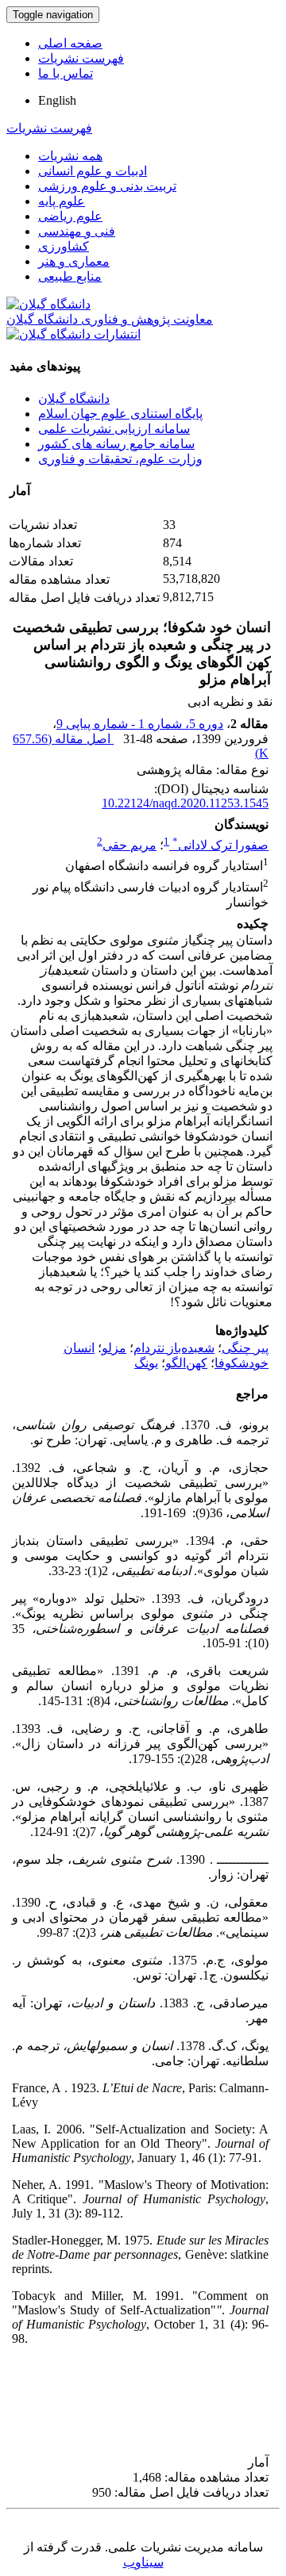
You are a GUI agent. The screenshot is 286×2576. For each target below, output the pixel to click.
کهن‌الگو (186, 1363)
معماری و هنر (74, 261)
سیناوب (143, 2562)
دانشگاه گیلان (74, 399)
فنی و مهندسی (77, 231)
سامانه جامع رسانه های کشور (116, 444)
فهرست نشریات (81, 58)
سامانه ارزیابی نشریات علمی (114, 429)
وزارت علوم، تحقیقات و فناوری (120, 459)
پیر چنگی (245, 1348)
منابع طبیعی (70, 276)
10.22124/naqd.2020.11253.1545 (185, 803)
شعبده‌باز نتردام (174, 1348)
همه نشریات (70, 156)
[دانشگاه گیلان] (48, 304)
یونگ (146, 1363)
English (57, 100)
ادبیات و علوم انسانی (93, 171)
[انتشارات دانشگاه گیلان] (73, 334)
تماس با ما (66, 73)
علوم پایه (62, 201)
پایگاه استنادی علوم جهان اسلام (120, 414)
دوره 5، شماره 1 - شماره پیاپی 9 (140, 724)
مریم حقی (129, 845)
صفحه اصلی (70, 43)
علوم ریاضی (70, 216)
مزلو (114, 1348)
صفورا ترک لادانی (220, 845)
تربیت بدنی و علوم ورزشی (107, 186)
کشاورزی (64, 246)
